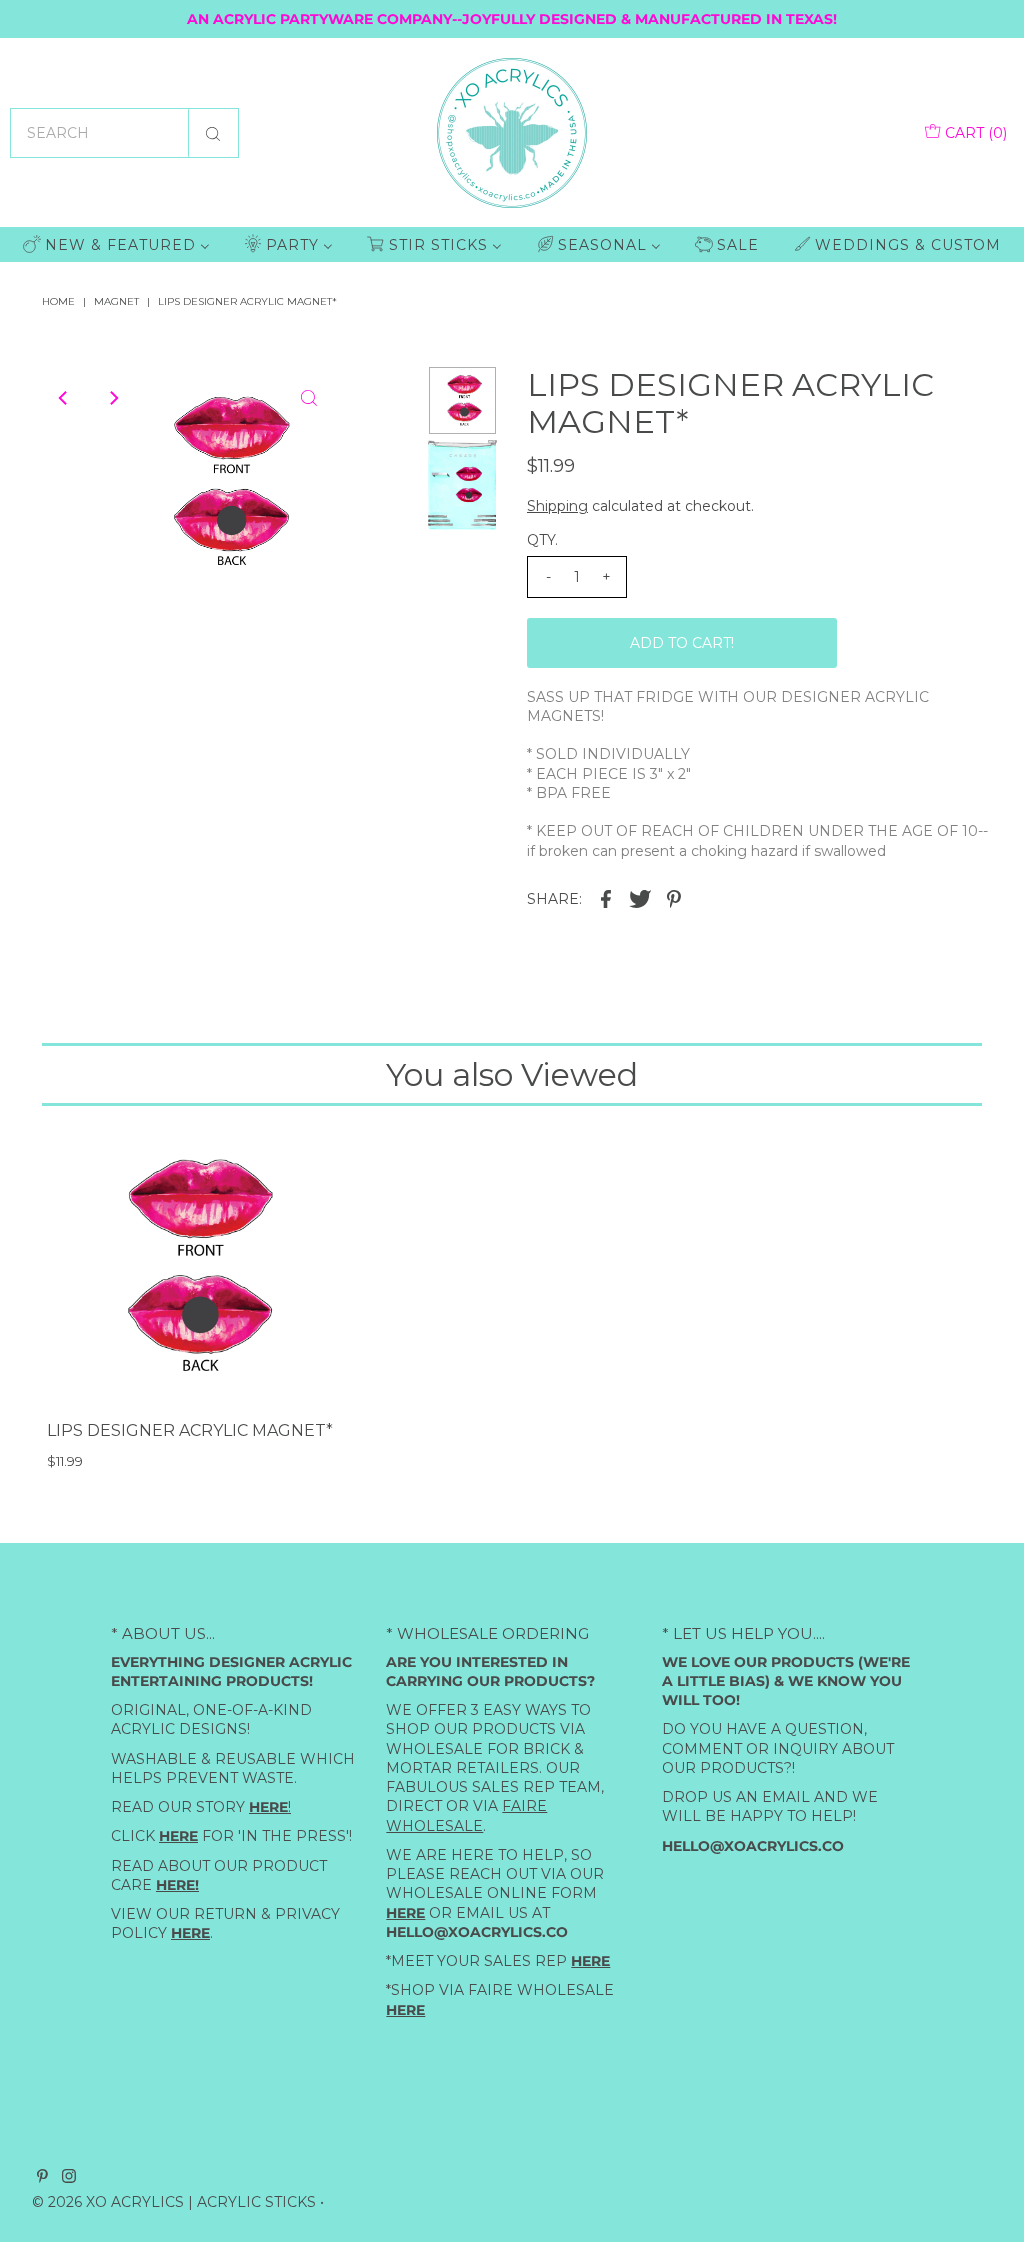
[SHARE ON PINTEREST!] (674, 898)
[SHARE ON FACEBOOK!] (606, 898)
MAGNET (116, 301)
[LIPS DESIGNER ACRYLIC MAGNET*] (192, 1266)
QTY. (542, 540)
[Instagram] (69, 2177)
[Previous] (64, 398)
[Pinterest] (42, 2177)
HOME (58, 301)
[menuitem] (116, 244)
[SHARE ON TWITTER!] (640, 898)
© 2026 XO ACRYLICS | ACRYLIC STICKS (174, 2201)
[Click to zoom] (309, 398)
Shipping (557, 506)
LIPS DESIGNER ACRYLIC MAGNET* (190, 1430)
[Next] (113, 398)
